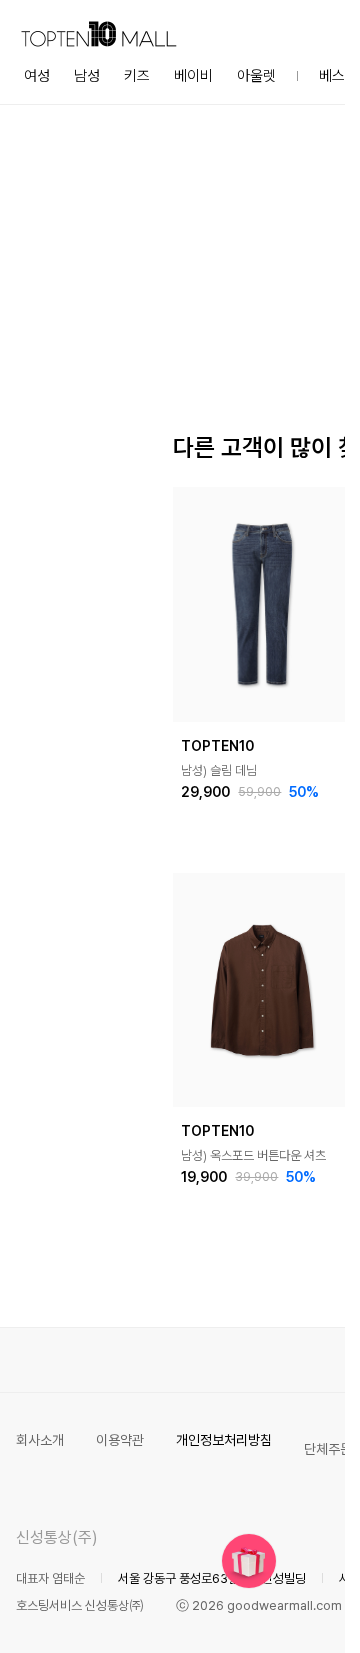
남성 (87, 76)
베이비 (193, 76)
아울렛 (256, 76)
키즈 (137, 76)
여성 (37, 76)
